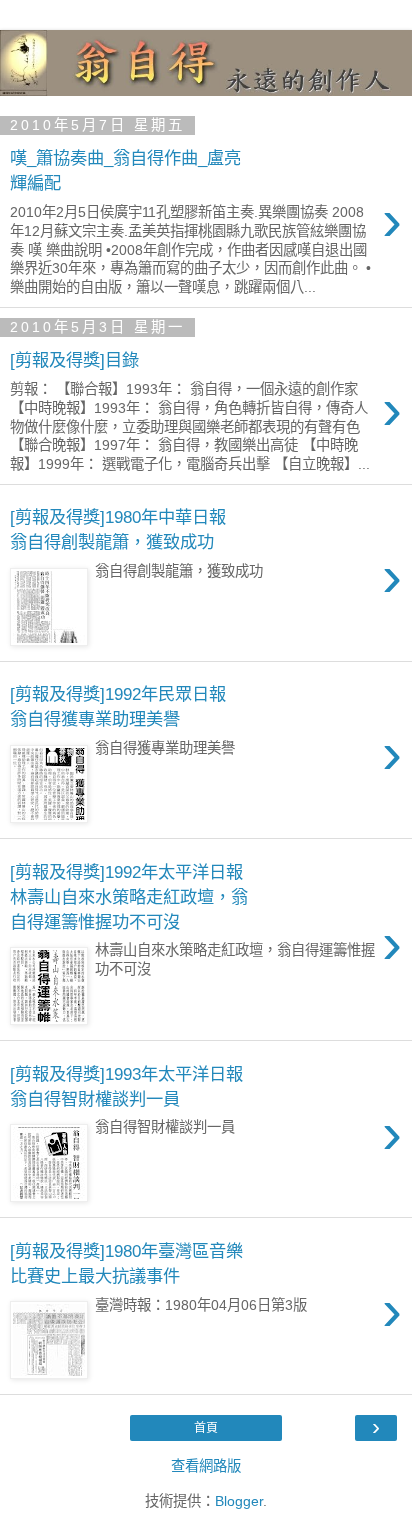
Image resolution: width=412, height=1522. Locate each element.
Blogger (239, 1501)
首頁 (206, 1428)
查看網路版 (206, 1466)
